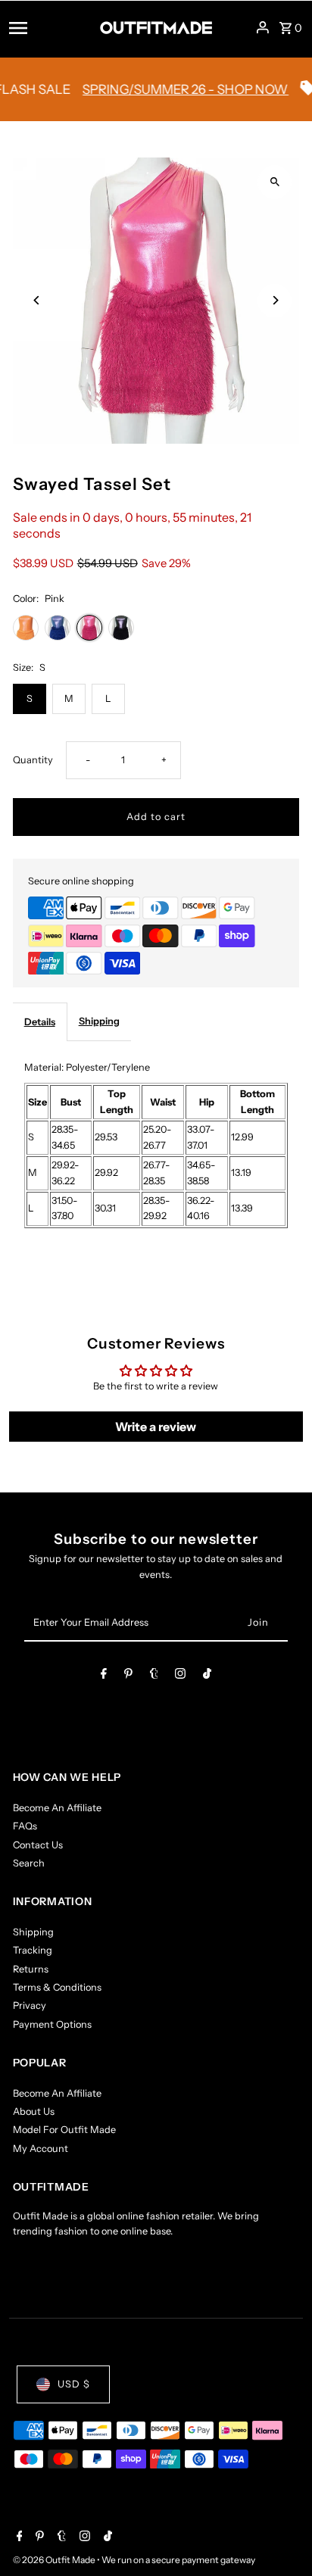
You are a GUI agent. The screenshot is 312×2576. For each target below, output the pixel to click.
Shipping (99, 1021)
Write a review (156, 1427)
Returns (31, 1969)
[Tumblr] (154, 1676)
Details (40, 1022)
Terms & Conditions (57, 1987)
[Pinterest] (128, 1676)
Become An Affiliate (57, 1808)
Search (29, 1863)
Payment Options (52, 2024)
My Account (41, 2149)
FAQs (25, 1826)
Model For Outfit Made (64, 2130)
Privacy (30, 2005)
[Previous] (37, 300)
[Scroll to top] (280, 2536)
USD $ (74, 2384)
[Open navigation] (49, 27)
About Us (34, 2111)
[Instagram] (180, 1676)
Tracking (33, 1950)
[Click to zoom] (275, 182)
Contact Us (38, 1845)
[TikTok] (207, 1676)
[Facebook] (104, 1676)
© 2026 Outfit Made (55, 2560)
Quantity (33, 760)
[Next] (275, 300)
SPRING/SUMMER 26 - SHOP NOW (167, 89)
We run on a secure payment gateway (178, 2560)
